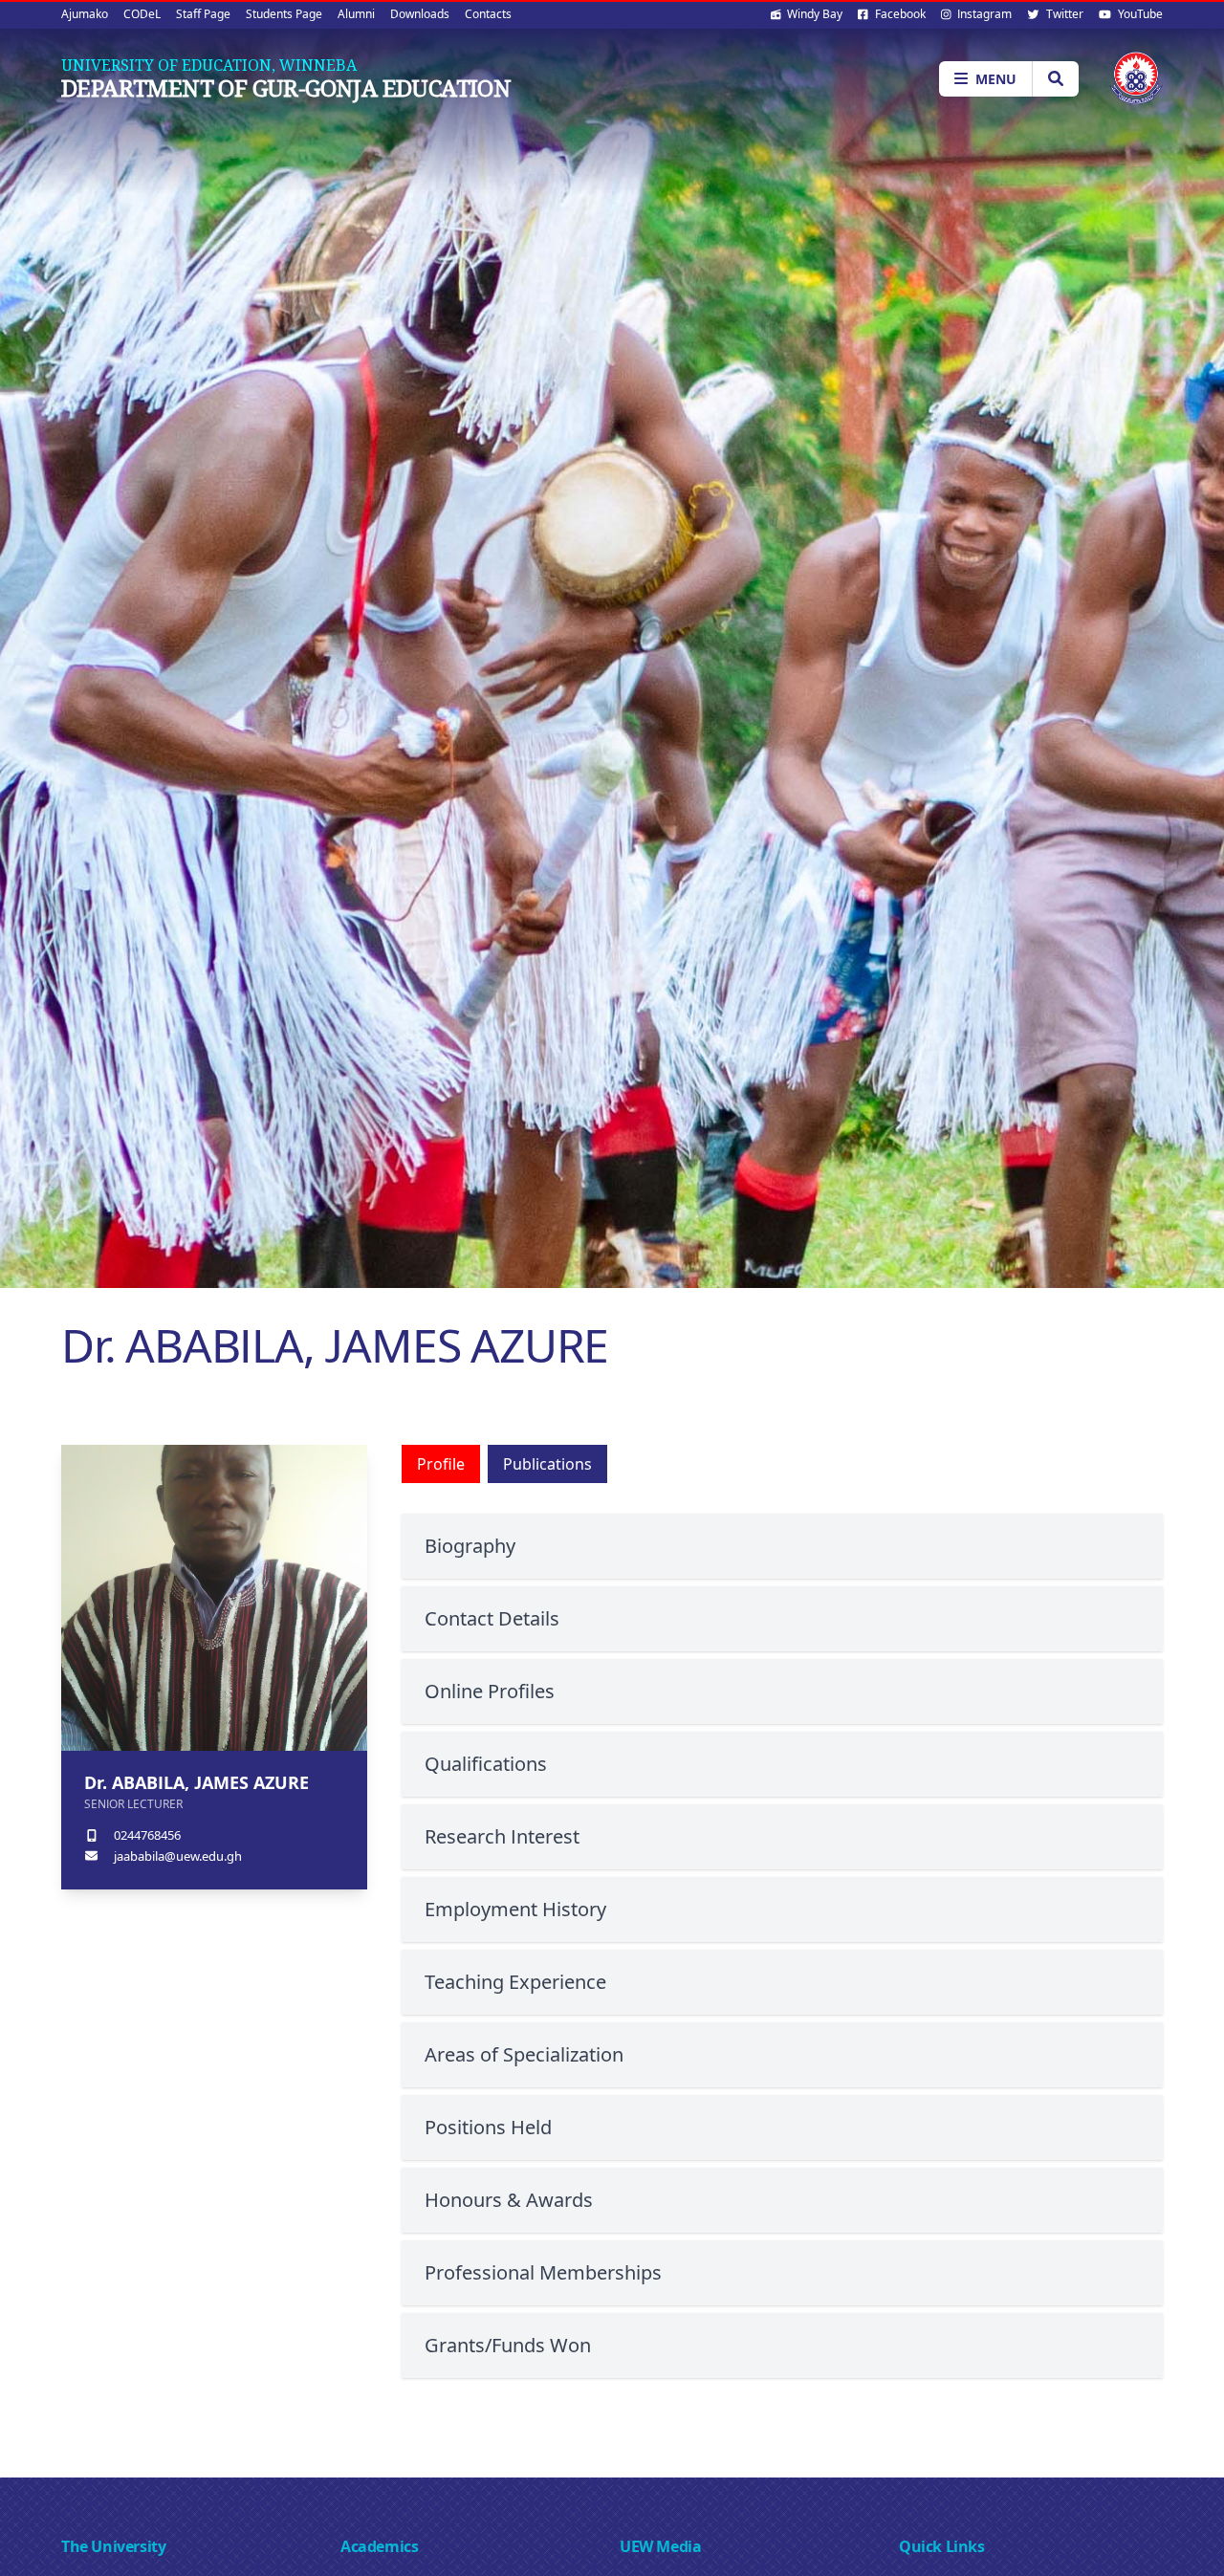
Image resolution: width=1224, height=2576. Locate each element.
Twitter (1063, 14)
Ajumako (85, 14)
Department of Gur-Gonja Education (286, 88)
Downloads (420, 14)
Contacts (488, 14)
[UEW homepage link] (1136, 78)
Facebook (899, 14)
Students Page (284, 14)
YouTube (1139, 14)
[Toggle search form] (1055, 79)
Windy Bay (813, 14)
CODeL (142, 14)
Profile (441, 1464)
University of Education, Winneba (209, 65)
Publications (547, 1464)
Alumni (356, 14)
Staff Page (203, 14)
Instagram (983, 14)
